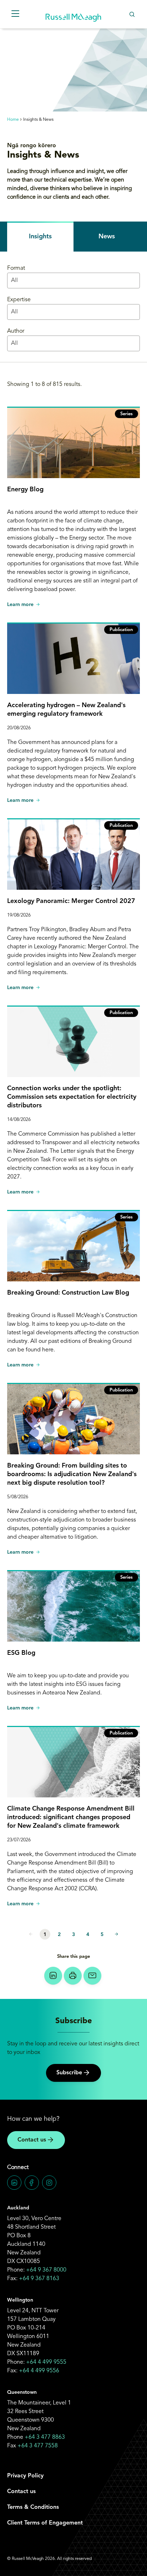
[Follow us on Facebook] (32, 2183)
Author (16, 331)
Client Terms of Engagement (45, 2523)
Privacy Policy (25, 2476)
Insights (40, 237)
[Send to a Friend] (92, 1976)
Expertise (19, 300)
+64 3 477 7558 (38, 2446)
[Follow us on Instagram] (49, 2183)
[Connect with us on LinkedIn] (14, 2183)
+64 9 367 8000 (46, 2270)
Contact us (32, 2140)
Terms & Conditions (33, 2507)
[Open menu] (15, 14)
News (107, 237)
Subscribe (69, 2073)
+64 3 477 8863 (45, 2437)
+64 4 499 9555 (46, 2362)
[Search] (132, 14)
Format (16, 268)
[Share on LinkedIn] (53, 1976)
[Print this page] (73, 1976)
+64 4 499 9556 (39, 2371)
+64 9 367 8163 (39, 2279)
